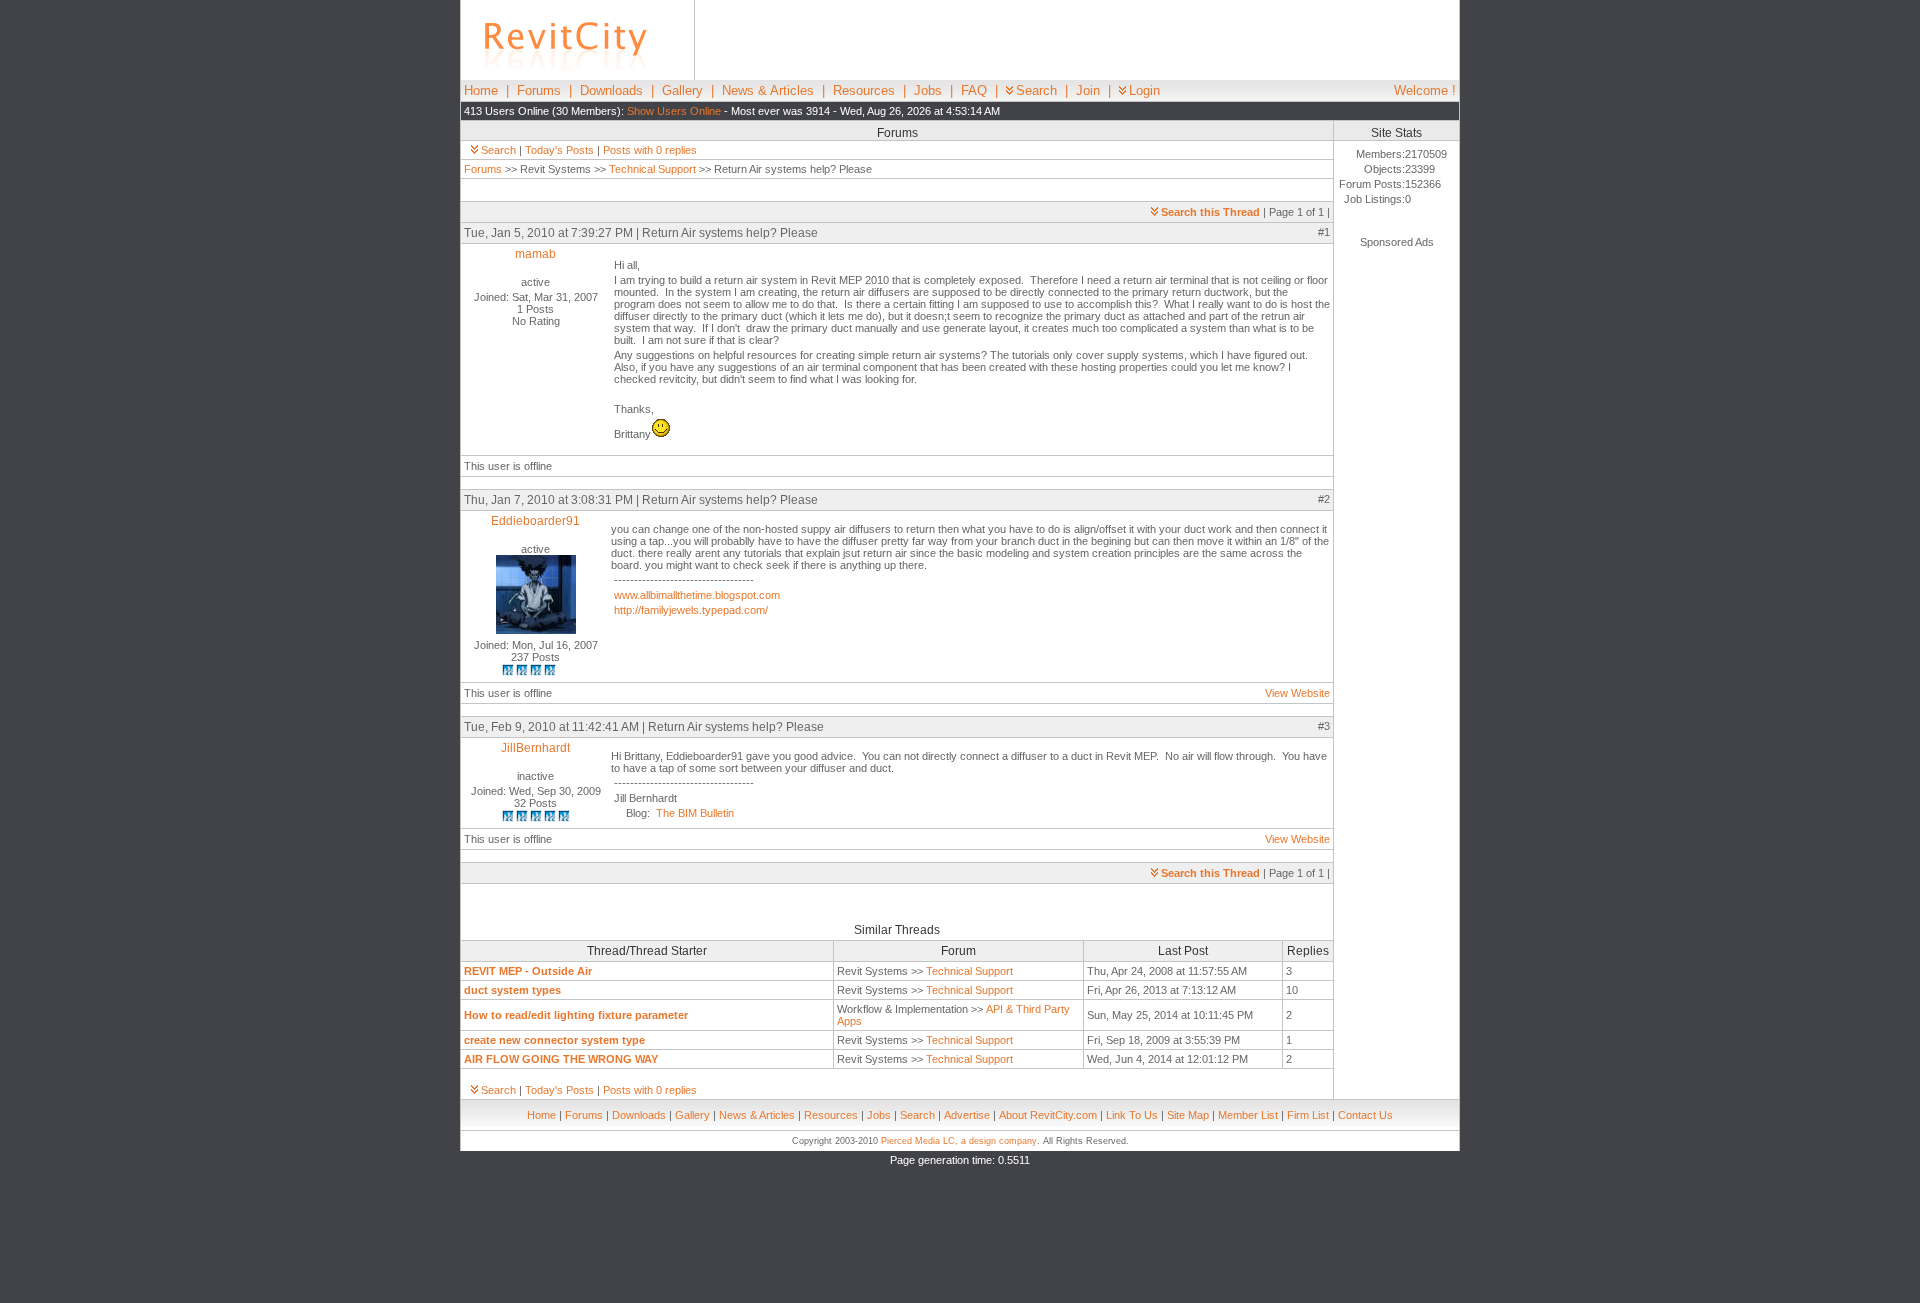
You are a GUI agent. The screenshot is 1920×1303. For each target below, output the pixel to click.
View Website (1297, 693)
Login (1144, 90)
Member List (1248, 1115)
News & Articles (768, 90)
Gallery (682, 90)
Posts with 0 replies (650, 150)
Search (1036, 90)
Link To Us (1132, 1115)
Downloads (611, 90)
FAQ (974, 90)
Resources (864, 90)
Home (481, 90)
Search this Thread (1210, 212)
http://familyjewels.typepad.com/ (691, 610)
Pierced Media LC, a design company (959, 1141)
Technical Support (652, 169)
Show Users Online (674, 111)
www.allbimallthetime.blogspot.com (697, 595)
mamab (535, 254)
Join (1088, 90)
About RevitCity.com (1048, 1115)
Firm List (1308, 1115)
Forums (539, 90)
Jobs (928, 90)
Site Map (1188, 1115)
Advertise (967, 1115)
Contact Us (1365, 1115)
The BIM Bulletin (695, 813)
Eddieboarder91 (535, 521)
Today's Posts (559, 150)
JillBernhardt (535, 748)
